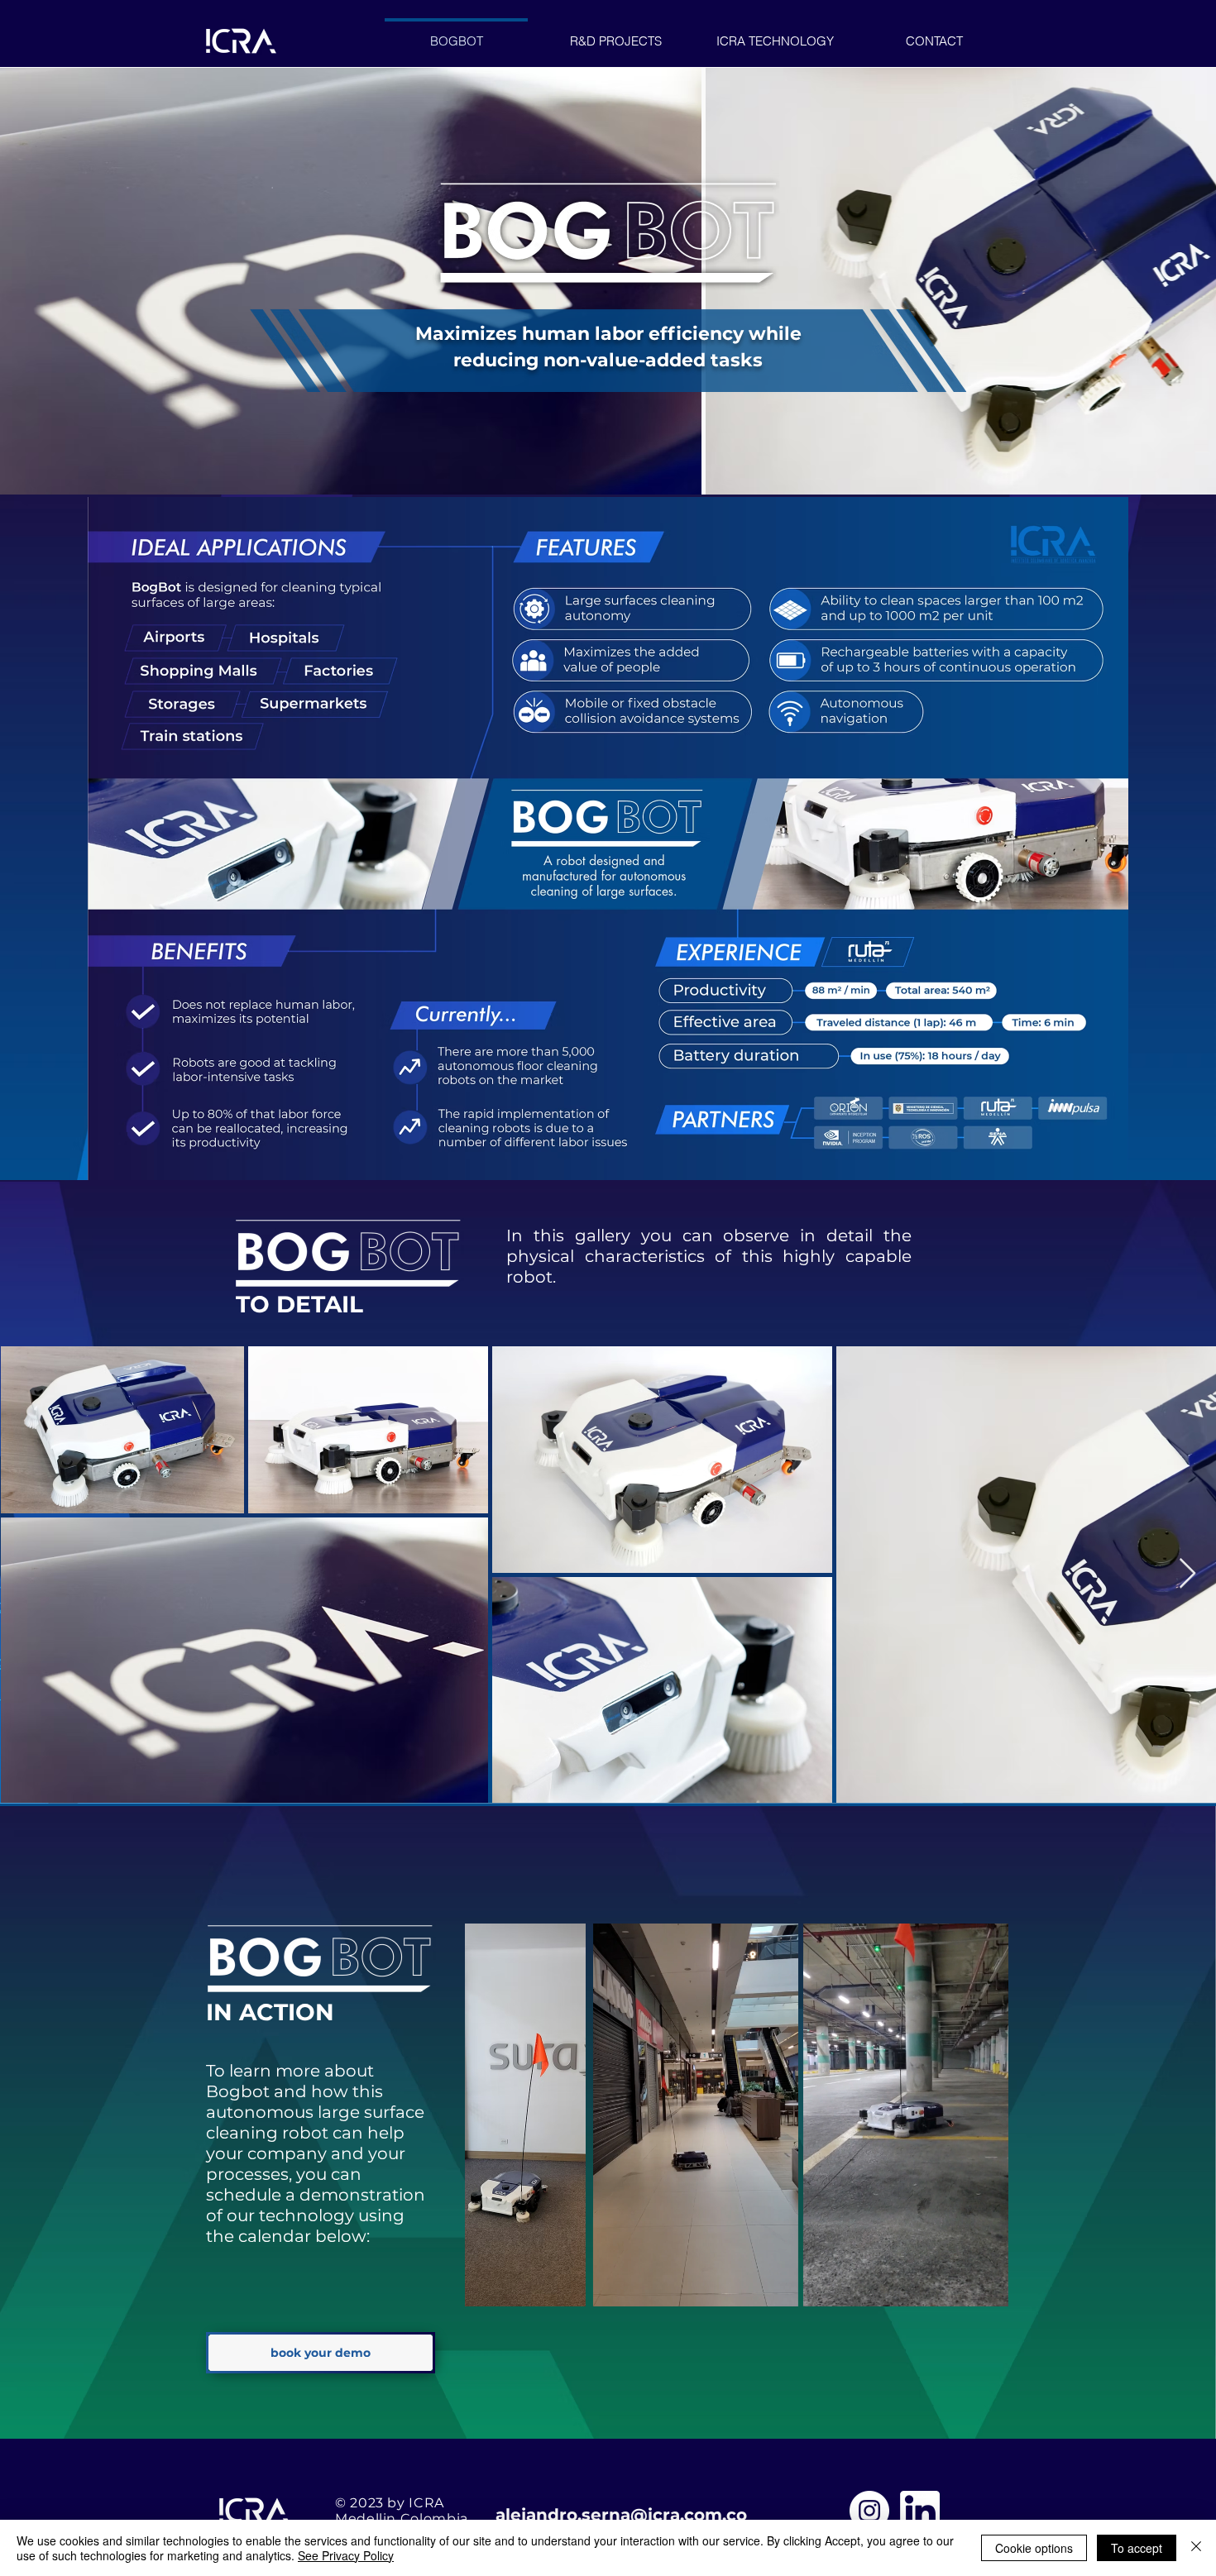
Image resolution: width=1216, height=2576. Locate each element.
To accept (1137, 2548)
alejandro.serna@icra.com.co (621, 2515)
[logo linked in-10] (920, 2511)
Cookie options (1034, 2548)
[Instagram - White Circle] (869, 2511)
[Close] (1196, 2548)
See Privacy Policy (346, 2555)
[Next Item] (1187, 1574)
